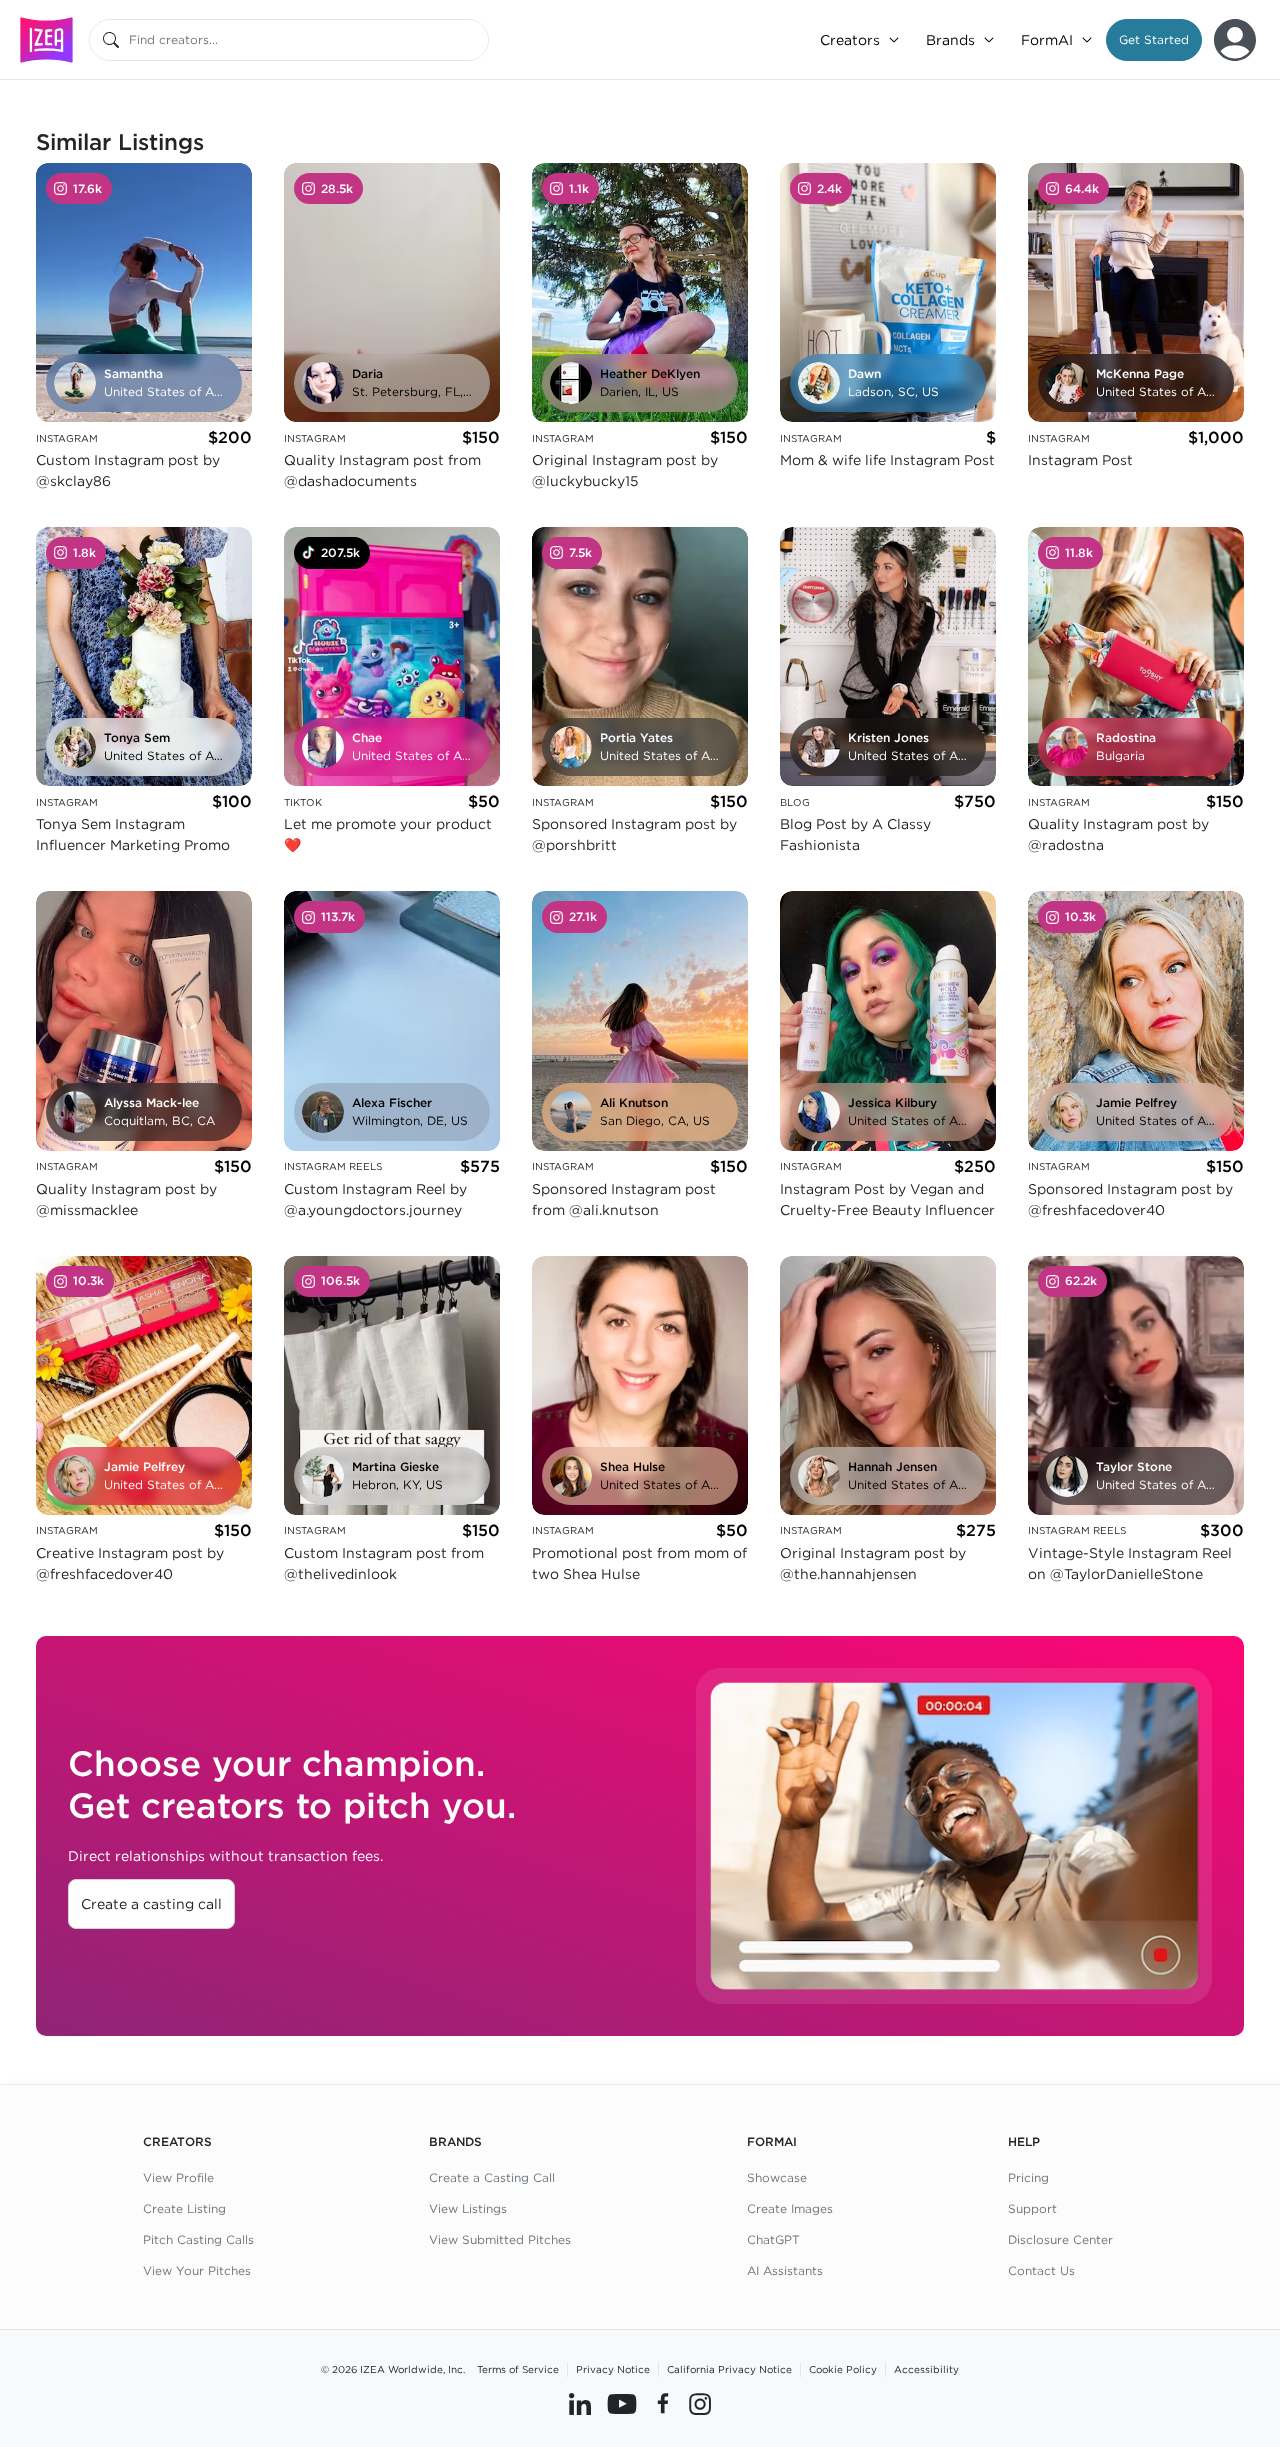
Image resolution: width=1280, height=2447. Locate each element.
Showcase (777, 2177)
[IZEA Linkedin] (580, 2404)
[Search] (111, 40)
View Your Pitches (197, 2270)
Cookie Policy (843, 2369)
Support (1032, 2208)
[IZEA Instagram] (700, 2404)
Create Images (790, 2208)
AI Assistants (785, 2270)
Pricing (1028, 2177)
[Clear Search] (475, 40)
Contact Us (1041, 2270)
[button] (1154, 40)
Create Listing (184, 2208)
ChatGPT (773, 2239)
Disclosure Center (1060, 2239)
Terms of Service (518, 2369)
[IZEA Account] (1235, 40)
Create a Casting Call (492, 2177)
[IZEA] (46, 39)
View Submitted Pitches (500, 2239)
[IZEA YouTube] (622, 2404)
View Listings (468, 2208)
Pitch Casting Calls (198, 2239)
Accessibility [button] (926, 2369)
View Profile (178, 2177)
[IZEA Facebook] (663, 2404)
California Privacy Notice (729, 2369)
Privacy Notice (613, 2369)
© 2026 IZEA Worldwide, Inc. (393, 2369)
